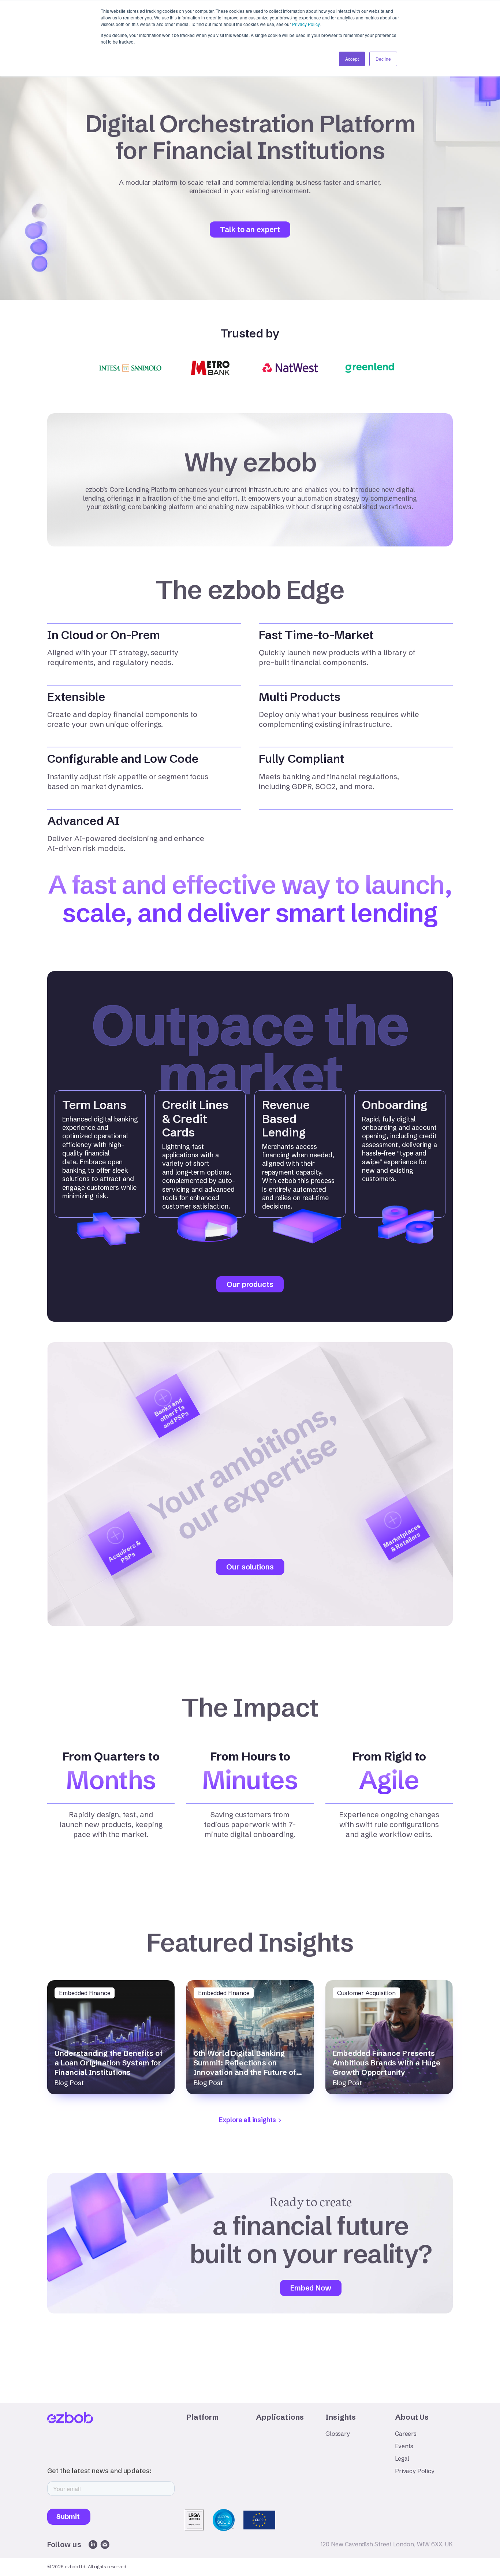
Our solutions (250, 1567)
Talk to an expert (250, 229)
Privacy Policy (306, 24)
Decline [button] (383, 59)
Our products (250, 1284)
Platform (203, 2417)
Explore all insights (247, 2120)
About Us (412, 2417)
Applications (280, 2417)
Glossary (338, 2434)
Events (404, 2446)
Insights (341, 2417)
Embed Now (311, 2288)
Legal (402, 2459)
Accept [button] (352, 59)
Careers (406, 2434)
